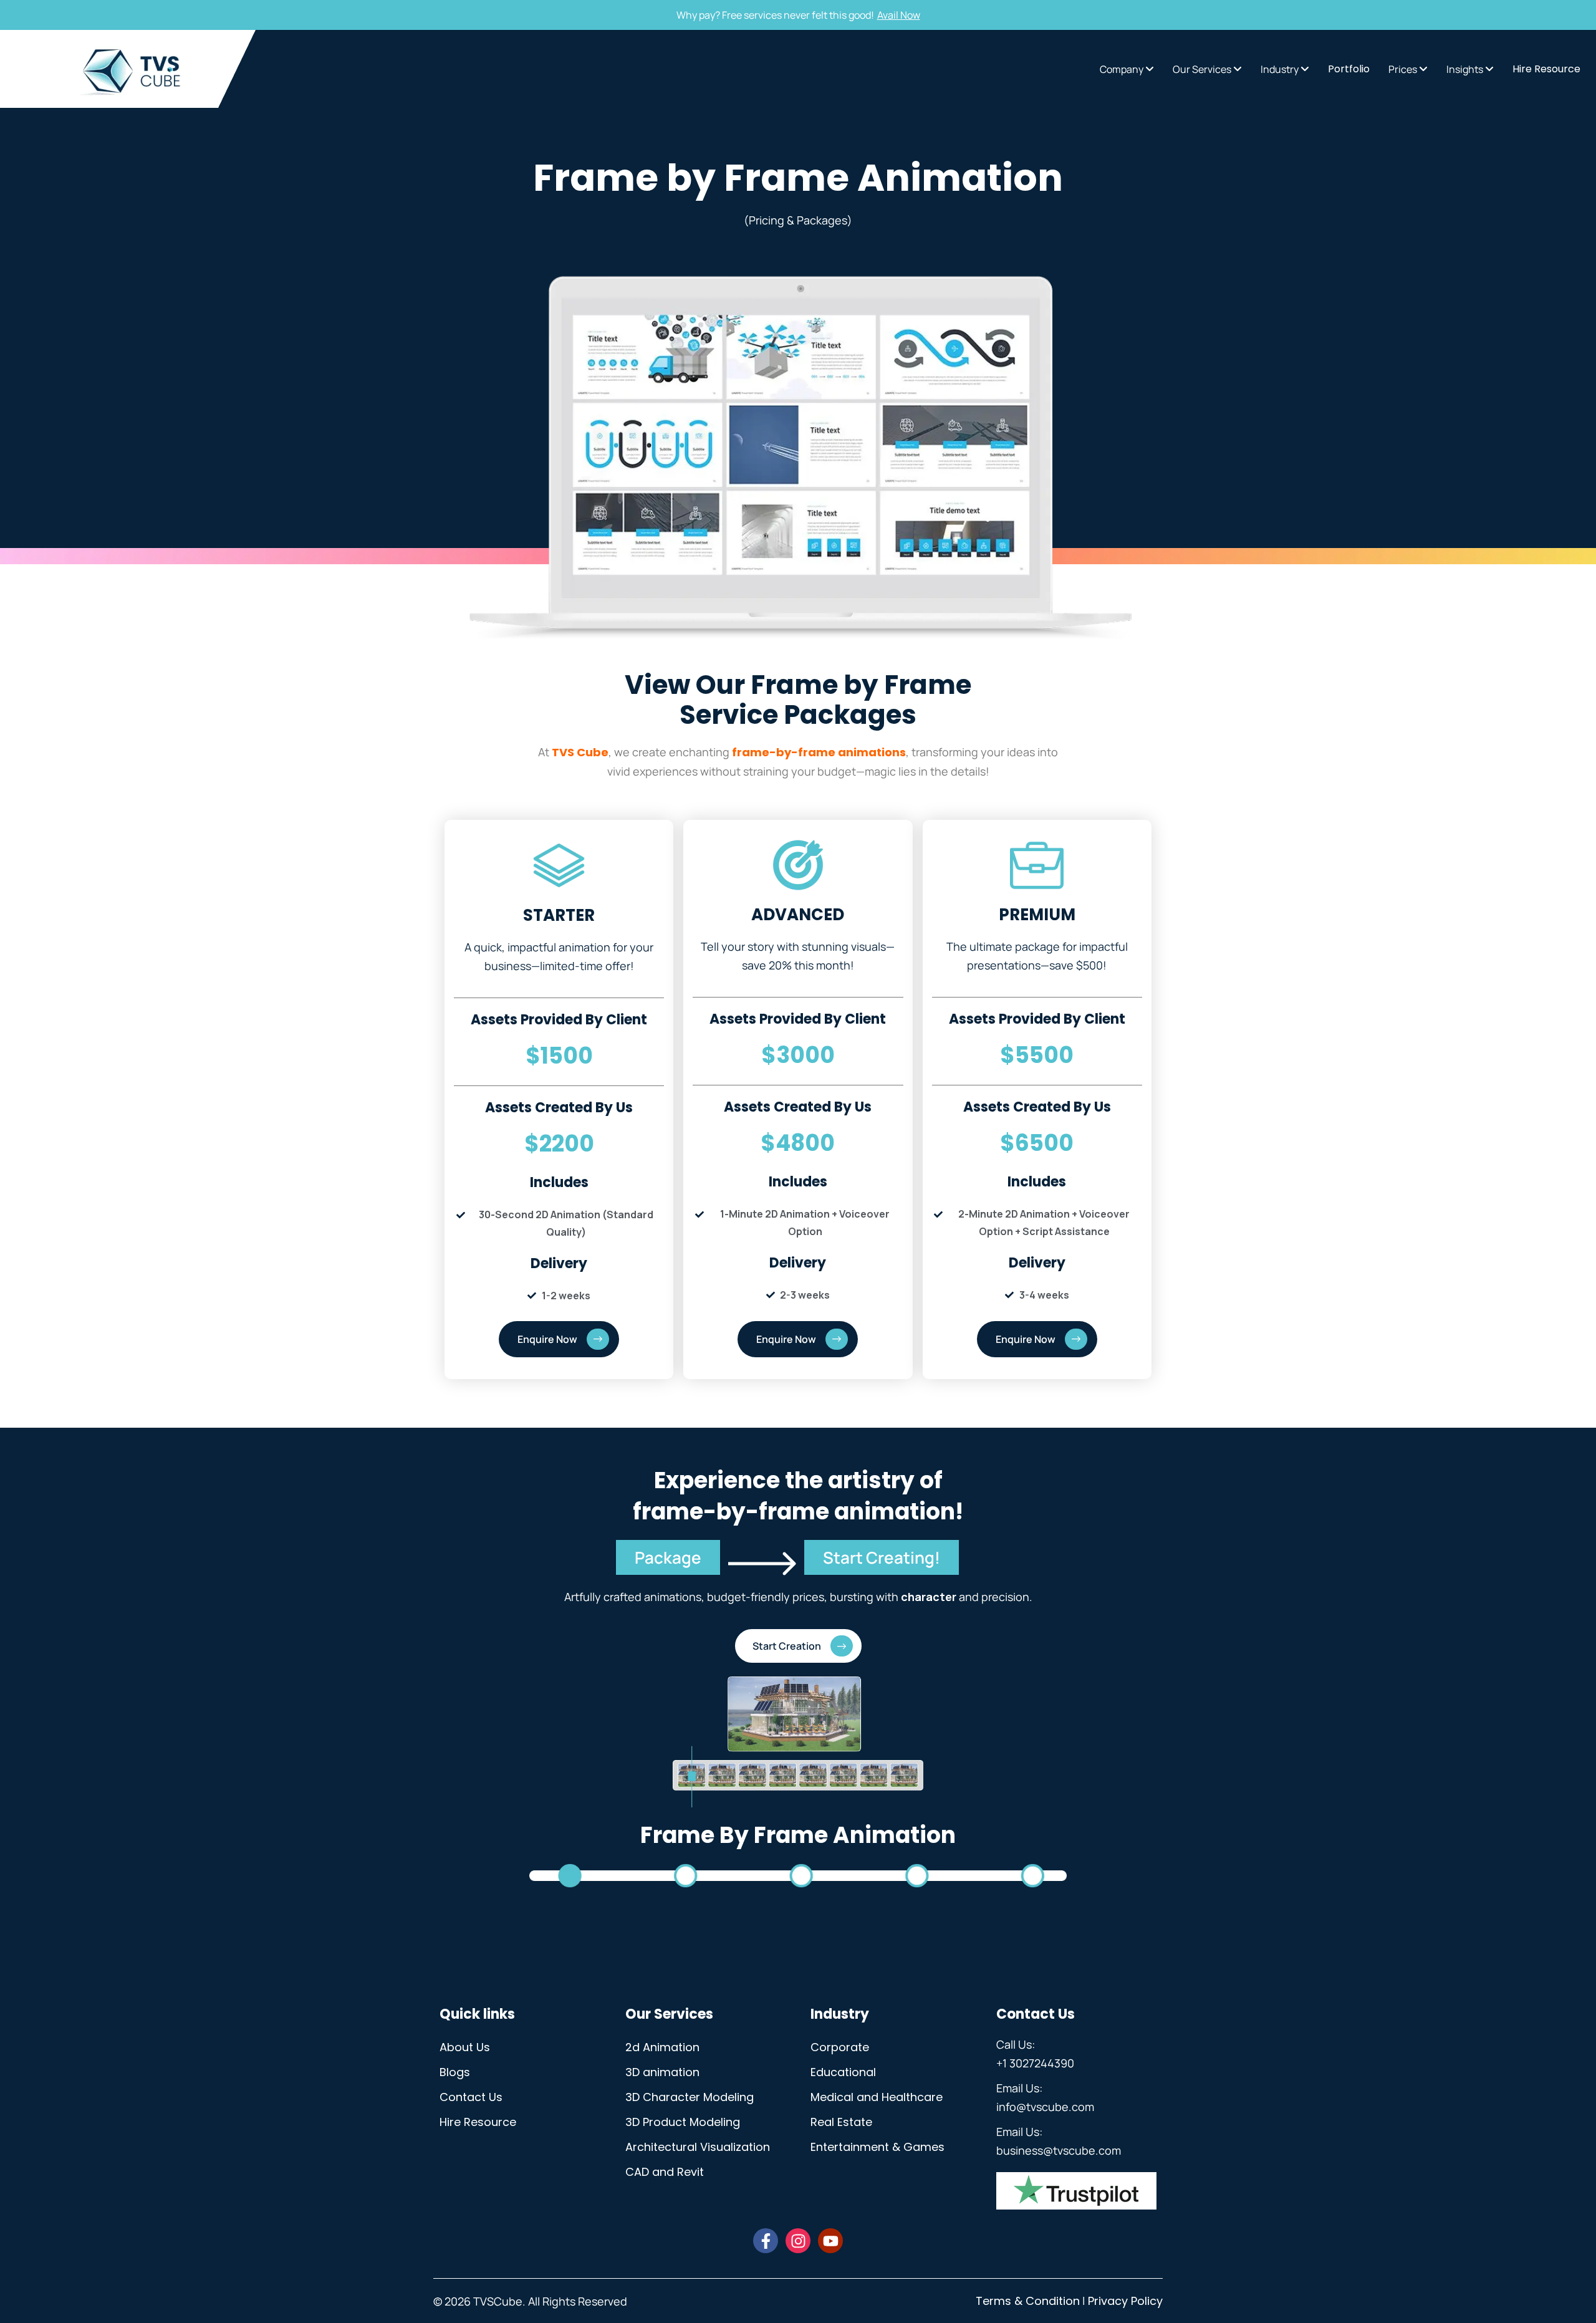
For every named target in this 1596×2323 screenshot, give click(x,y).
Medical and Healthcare (877, 2097)
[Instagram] (798, 2241)
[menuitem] (1127, 69)
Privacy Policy (1125, 2301)
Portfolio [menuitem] (1349, 69)
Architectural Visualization (698, 2147)
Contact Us (471, 2097)
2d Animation (662, 2047)
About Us (465, 2047)
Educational (843, 2072)
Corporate (840, 2047)
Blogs (455, 2072)
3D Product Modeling (683, 2122)
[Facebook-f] (766, 2241)
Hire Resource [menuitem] (1546, 69)
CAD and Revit (665, 2172)
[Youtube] (830, 2241)
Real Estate (841, 2122)
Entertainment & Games (877, 2147)
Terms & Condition (1028, 2301)
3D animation (662, 2072)
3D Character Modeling (690, 2097)
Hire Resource (478, 2122)
